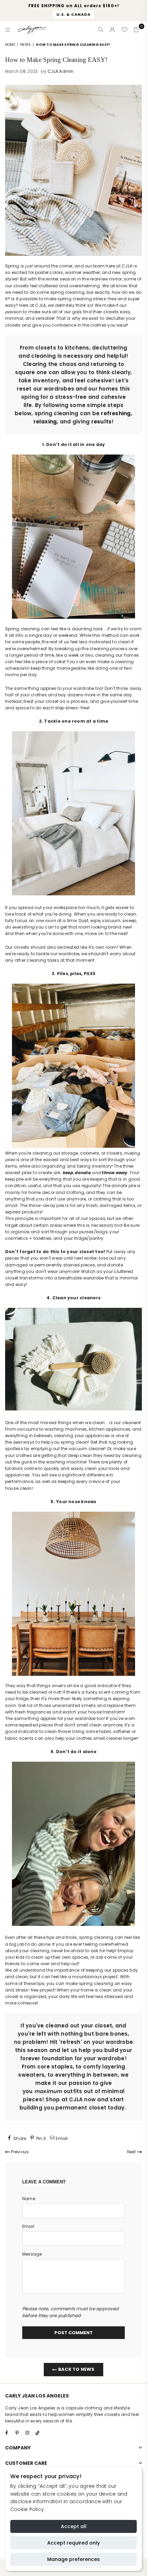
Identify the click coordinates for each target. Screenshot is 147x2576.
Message (32, 2254)
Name (29, 2199)
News (25, 45)
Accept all (74, 2526)
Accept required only (73, 2543)
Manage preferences (73, 2559)
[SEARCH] (101, 30)
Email (28, 2226)
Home (10, 45)
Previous (19, 2152)
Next (132, 2152)
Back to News (76, 2369)
